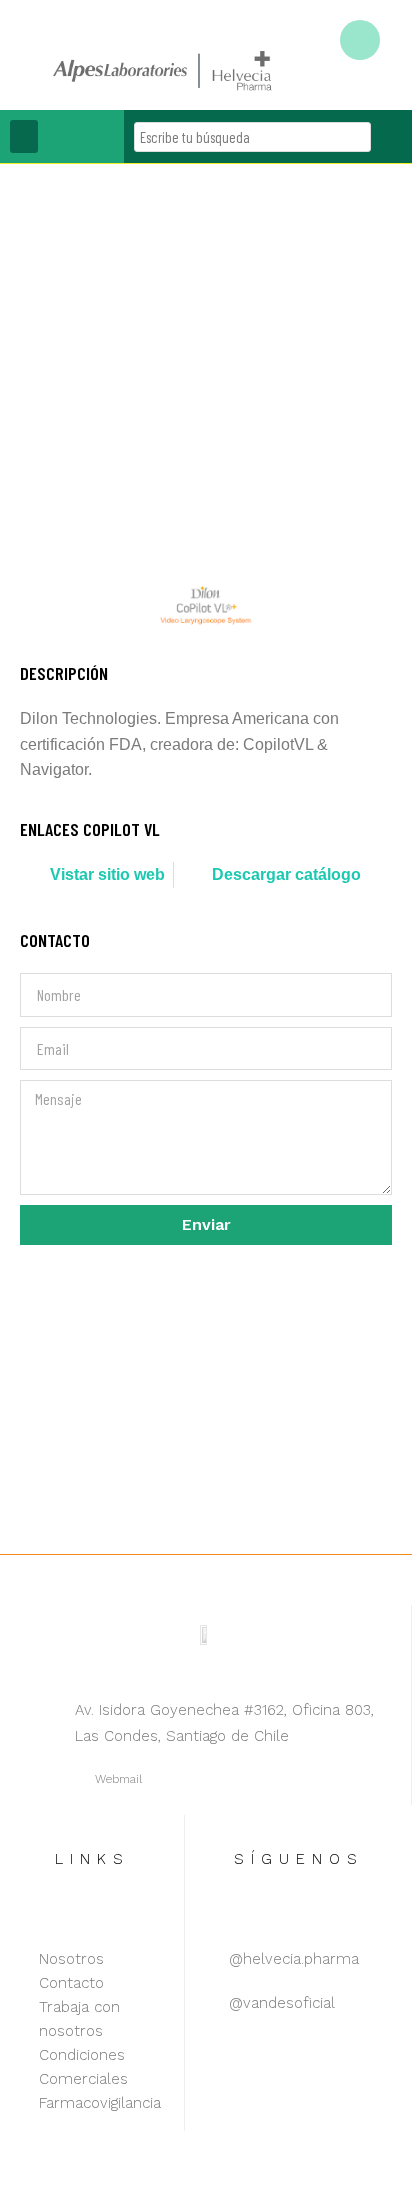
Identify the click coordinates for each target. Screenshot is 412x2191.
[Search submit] (391, 136)
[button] (24, 136)
